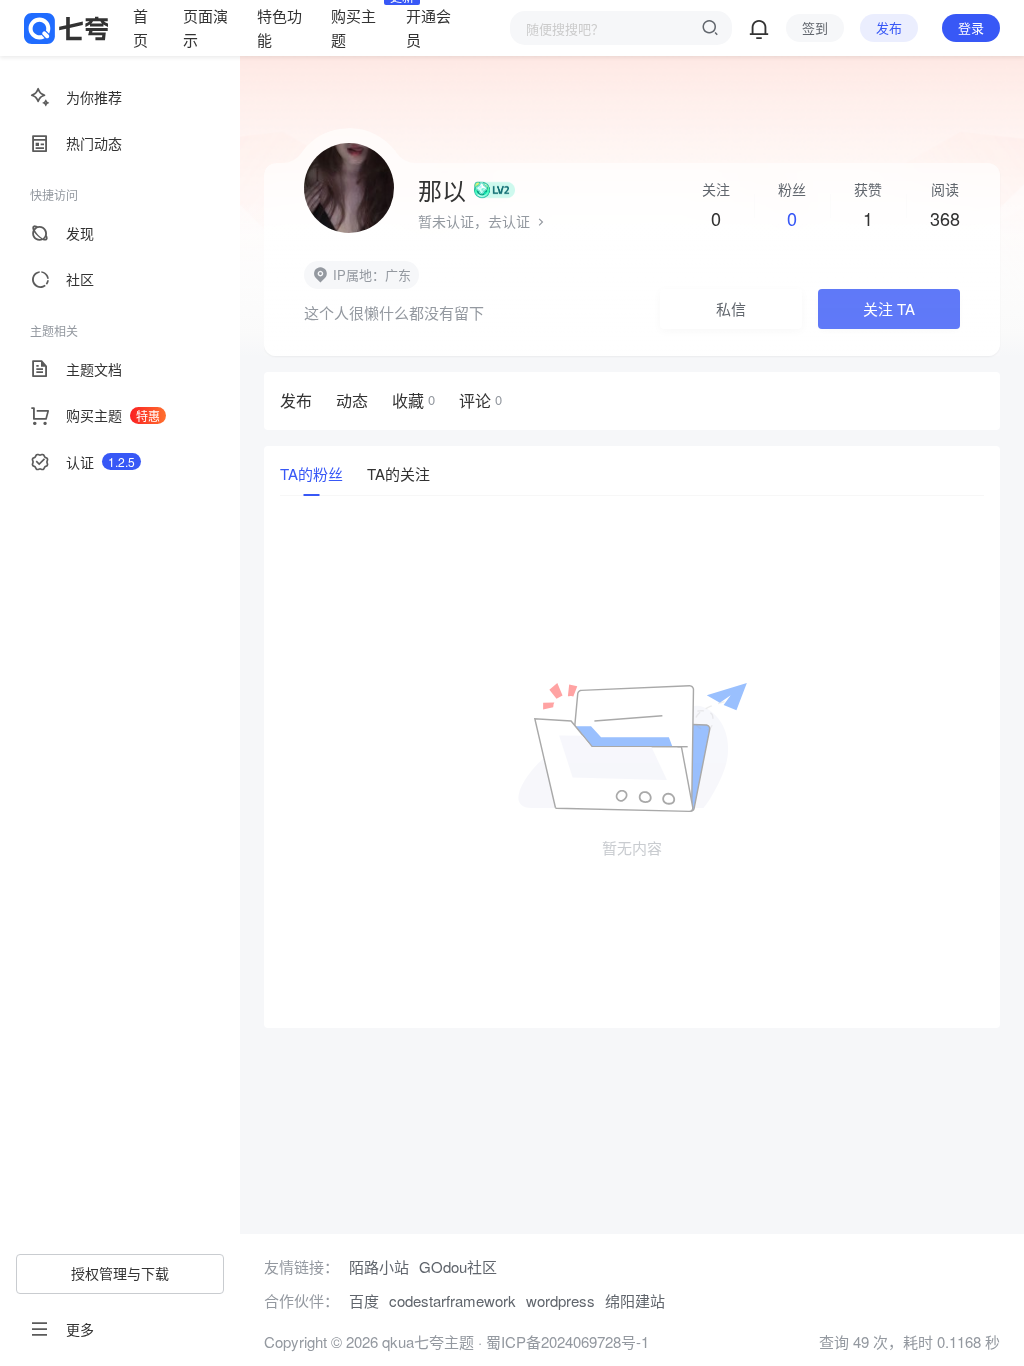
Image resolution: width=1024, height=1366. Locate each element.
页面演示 (205, 27)
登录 (971, 27)
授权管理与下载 (120, 1273)
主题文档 (94, 369)
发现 (80, 233)
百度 (364, 1300)
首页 (140, 27)
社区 (80, 279)
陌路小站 (379, 1266)
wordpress (560, 1300)
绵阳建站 (635, 1300)
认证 (100, 462)
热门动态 (94, 143)
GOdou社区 (458, 1266)
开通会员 (428, 27)
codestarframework (452, 1300)
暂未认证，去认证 (476, 221)
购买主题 (356, 27)
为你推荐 (94, 97)
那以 (442, 189)
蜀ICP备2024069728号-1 (567, 1341)
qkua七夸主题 (426, 1341)
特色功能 (279, 27)
